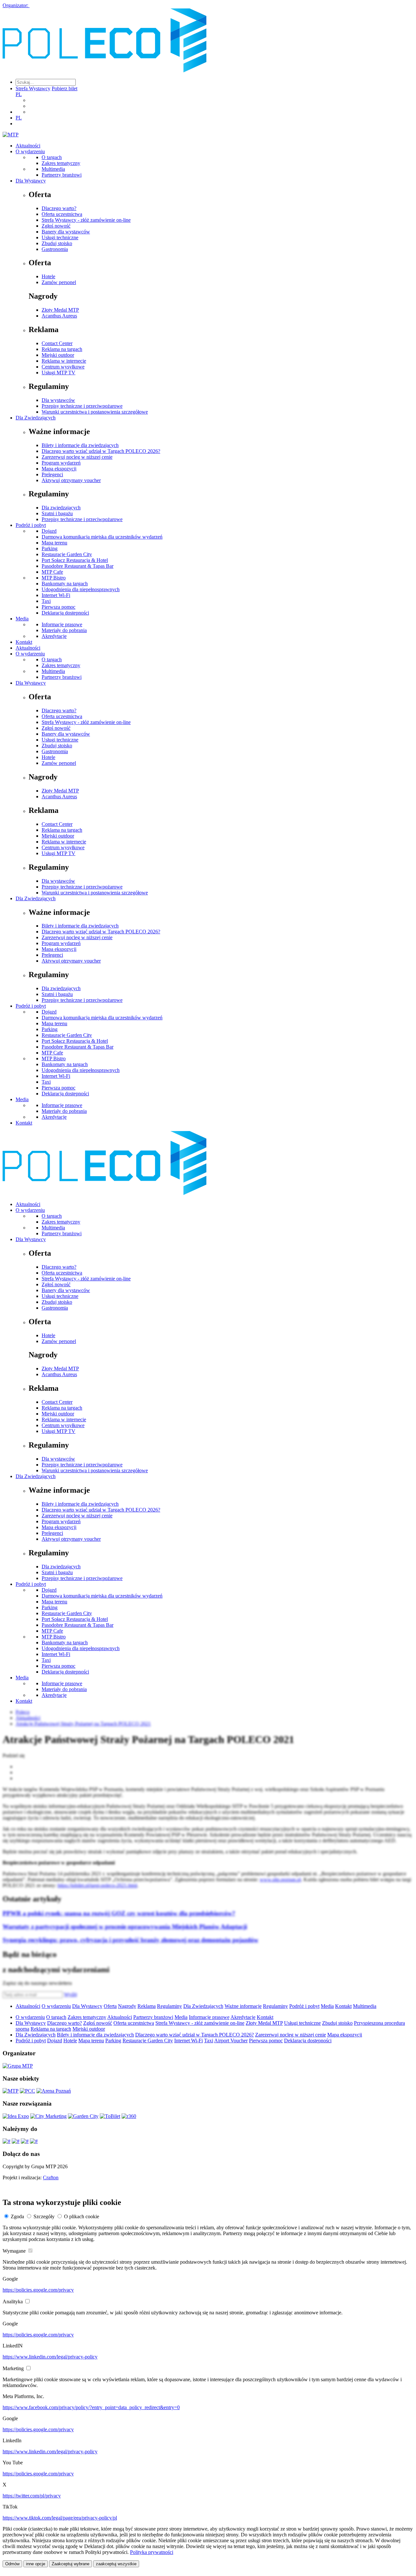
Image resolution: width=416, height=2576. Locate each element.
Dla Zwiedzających (36, 418)
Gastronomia (55, 249)
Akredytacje (54, 636)
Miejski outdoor (58, 355)
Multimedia (53, 169)
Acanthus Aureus (59, 316)
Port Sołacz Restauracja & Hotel (75, 560)
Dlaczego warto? (59, 208)
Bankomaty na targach (65, 584)
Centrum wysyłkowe (63, 367)
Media (22, 619)
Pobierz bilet (65, 88)
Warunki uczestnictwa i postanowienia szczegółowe (95, 412)
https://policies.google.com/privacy (38, 2290)
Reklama (147, 2006)
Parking (50, 548)
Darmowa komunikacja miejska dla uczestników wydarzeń (102, 537)
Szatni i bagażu (57, 513)
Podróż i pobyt (31, 525)
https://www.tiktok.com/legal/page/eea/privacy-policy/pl (60, 2518)
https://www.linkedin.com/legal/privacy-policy (50, 2357)
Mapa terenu (54, 543)
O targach (52, 157)
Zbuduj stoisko (57, 243)
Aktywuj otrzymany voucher (71, 480)
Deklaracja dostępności (65, 613)
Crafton (51, 2178)
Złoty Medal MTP (60, 310)
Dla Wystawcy (31, 181)
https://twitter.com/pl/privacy (32, 2496)
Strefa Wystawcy (33, 88)
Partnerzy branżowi (62, 175)
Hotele (48, 276)
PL (19, 94)
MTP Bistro (54, 578)
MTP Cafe (52, 572)
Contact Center (57, 343)
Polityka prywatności (152, 2552)
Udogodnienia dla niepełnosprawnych (81, 589)
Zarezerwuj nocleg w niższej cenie (77, 457)
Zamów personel (59, 282)
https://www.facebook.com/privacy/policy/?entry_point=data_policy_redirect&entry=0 (91, 2407)
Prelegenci (52, 474)
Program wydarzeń (61, 463)
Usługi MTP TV (58, 373)
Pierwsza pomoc (58, 607)
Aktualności (28, 146)
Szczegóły (44, 2216)
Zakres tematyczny (61, 163)
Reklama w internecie (64, 361)
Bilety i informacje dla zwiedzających (80, 445)
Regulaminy (169, 2006)
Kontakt (24, 642)
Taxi (46, 601)
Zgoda (17, 2216)
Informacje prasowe (62, 624)
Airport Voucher (231, 2041)
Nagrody (127, 2006)
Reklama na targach (62, 349)
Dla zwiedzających (61, 508)
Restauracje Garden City (67, 554)
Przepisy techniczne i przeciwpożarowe (82, 406)
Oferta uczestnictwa (62, 214)
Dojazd (49, 531)
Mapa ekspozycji (59, 469)
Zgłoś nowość (56, 226)
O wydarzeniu (30, 151)
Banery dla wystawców (66, 232)
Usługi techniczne (60, 237)
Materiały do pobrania (64, 630)
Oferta (110, 2006)
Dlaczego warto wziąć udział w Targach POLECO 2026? (101, 451)
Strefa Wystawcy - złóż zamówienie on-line (86, 220)
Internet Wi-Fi (56, 595)
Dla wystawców (58, 400)
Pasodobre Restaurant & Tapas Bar (78, 566)
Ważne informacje (243, 2006)
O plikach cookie (82, 2216)
